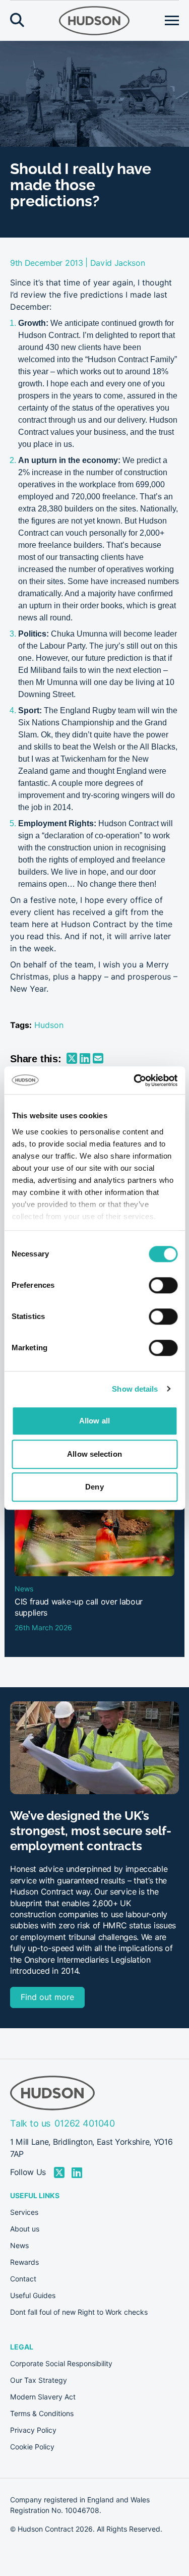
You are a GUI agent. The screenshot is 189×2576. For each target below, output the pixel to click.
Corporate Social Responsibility (61, 2364)
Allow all (94, 1421)
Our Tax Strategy (39, 2380)
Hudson (49, 1025)
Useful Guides (33, 2296)
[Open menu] (172, 21)
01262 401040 (85, 2123)
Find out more (47, 1997)
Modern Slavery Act (43, 2397)
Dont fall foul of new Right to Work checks (79, 2312)
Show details (135, 1389)
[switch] (163, 1285)
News (19, 2246)
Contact (23, 2279)
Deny (94, 1487)
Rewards (24, 2262)
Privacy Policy (33, 2430)
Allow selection (94, 1454)
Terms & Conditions (42, 2414)
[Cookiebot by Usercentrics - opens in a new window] (135, 1080)
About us (25, 2229)
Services (24, 2212)
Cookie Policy (32, 2447)
